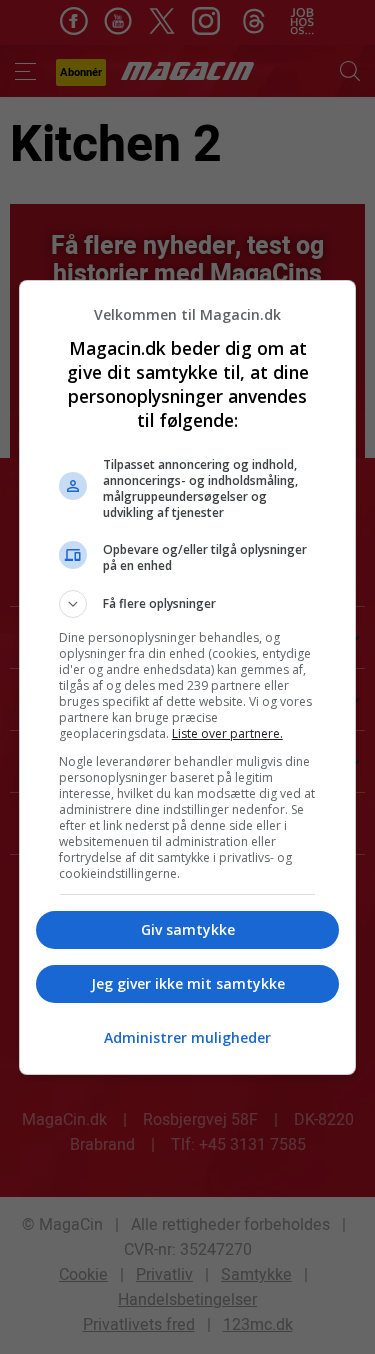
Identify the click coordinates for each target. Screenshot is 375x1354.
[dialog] (188, 677)
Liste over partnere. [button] (227, 733)
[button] (188, 604)
